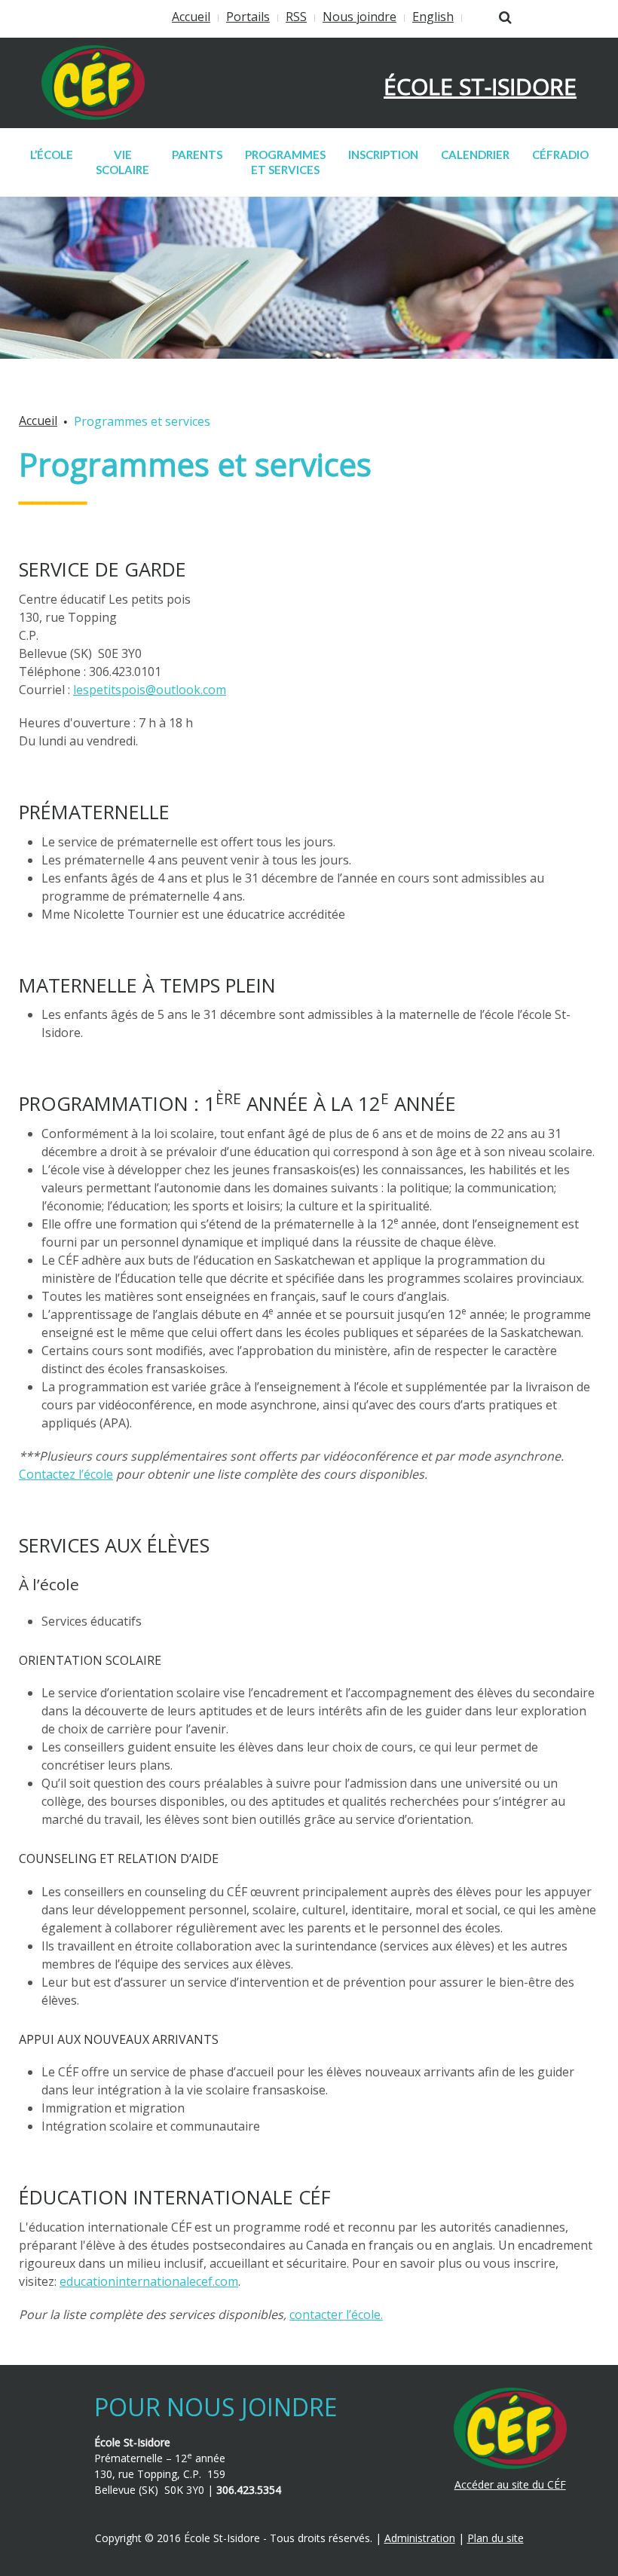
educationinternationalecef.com (149, 2281)
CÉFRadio (560, 154)
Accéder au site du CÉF (510, 2484)
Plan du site (496, 2538)
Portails (248, 17)
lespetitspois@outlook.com (150, 690)
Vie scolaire (122, 162)
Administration (420, 2538)
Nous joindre (359, 17)
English (433, 17)
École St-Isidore (480, 86)
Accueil (191, 17)
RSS (296, 17)
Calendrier (475, 154)
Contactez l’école (66, 1474)
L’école (52, 154)
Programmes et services (285, 162)
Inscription (383, 154)
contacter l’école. (336, 2314)
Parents (197, 154)
